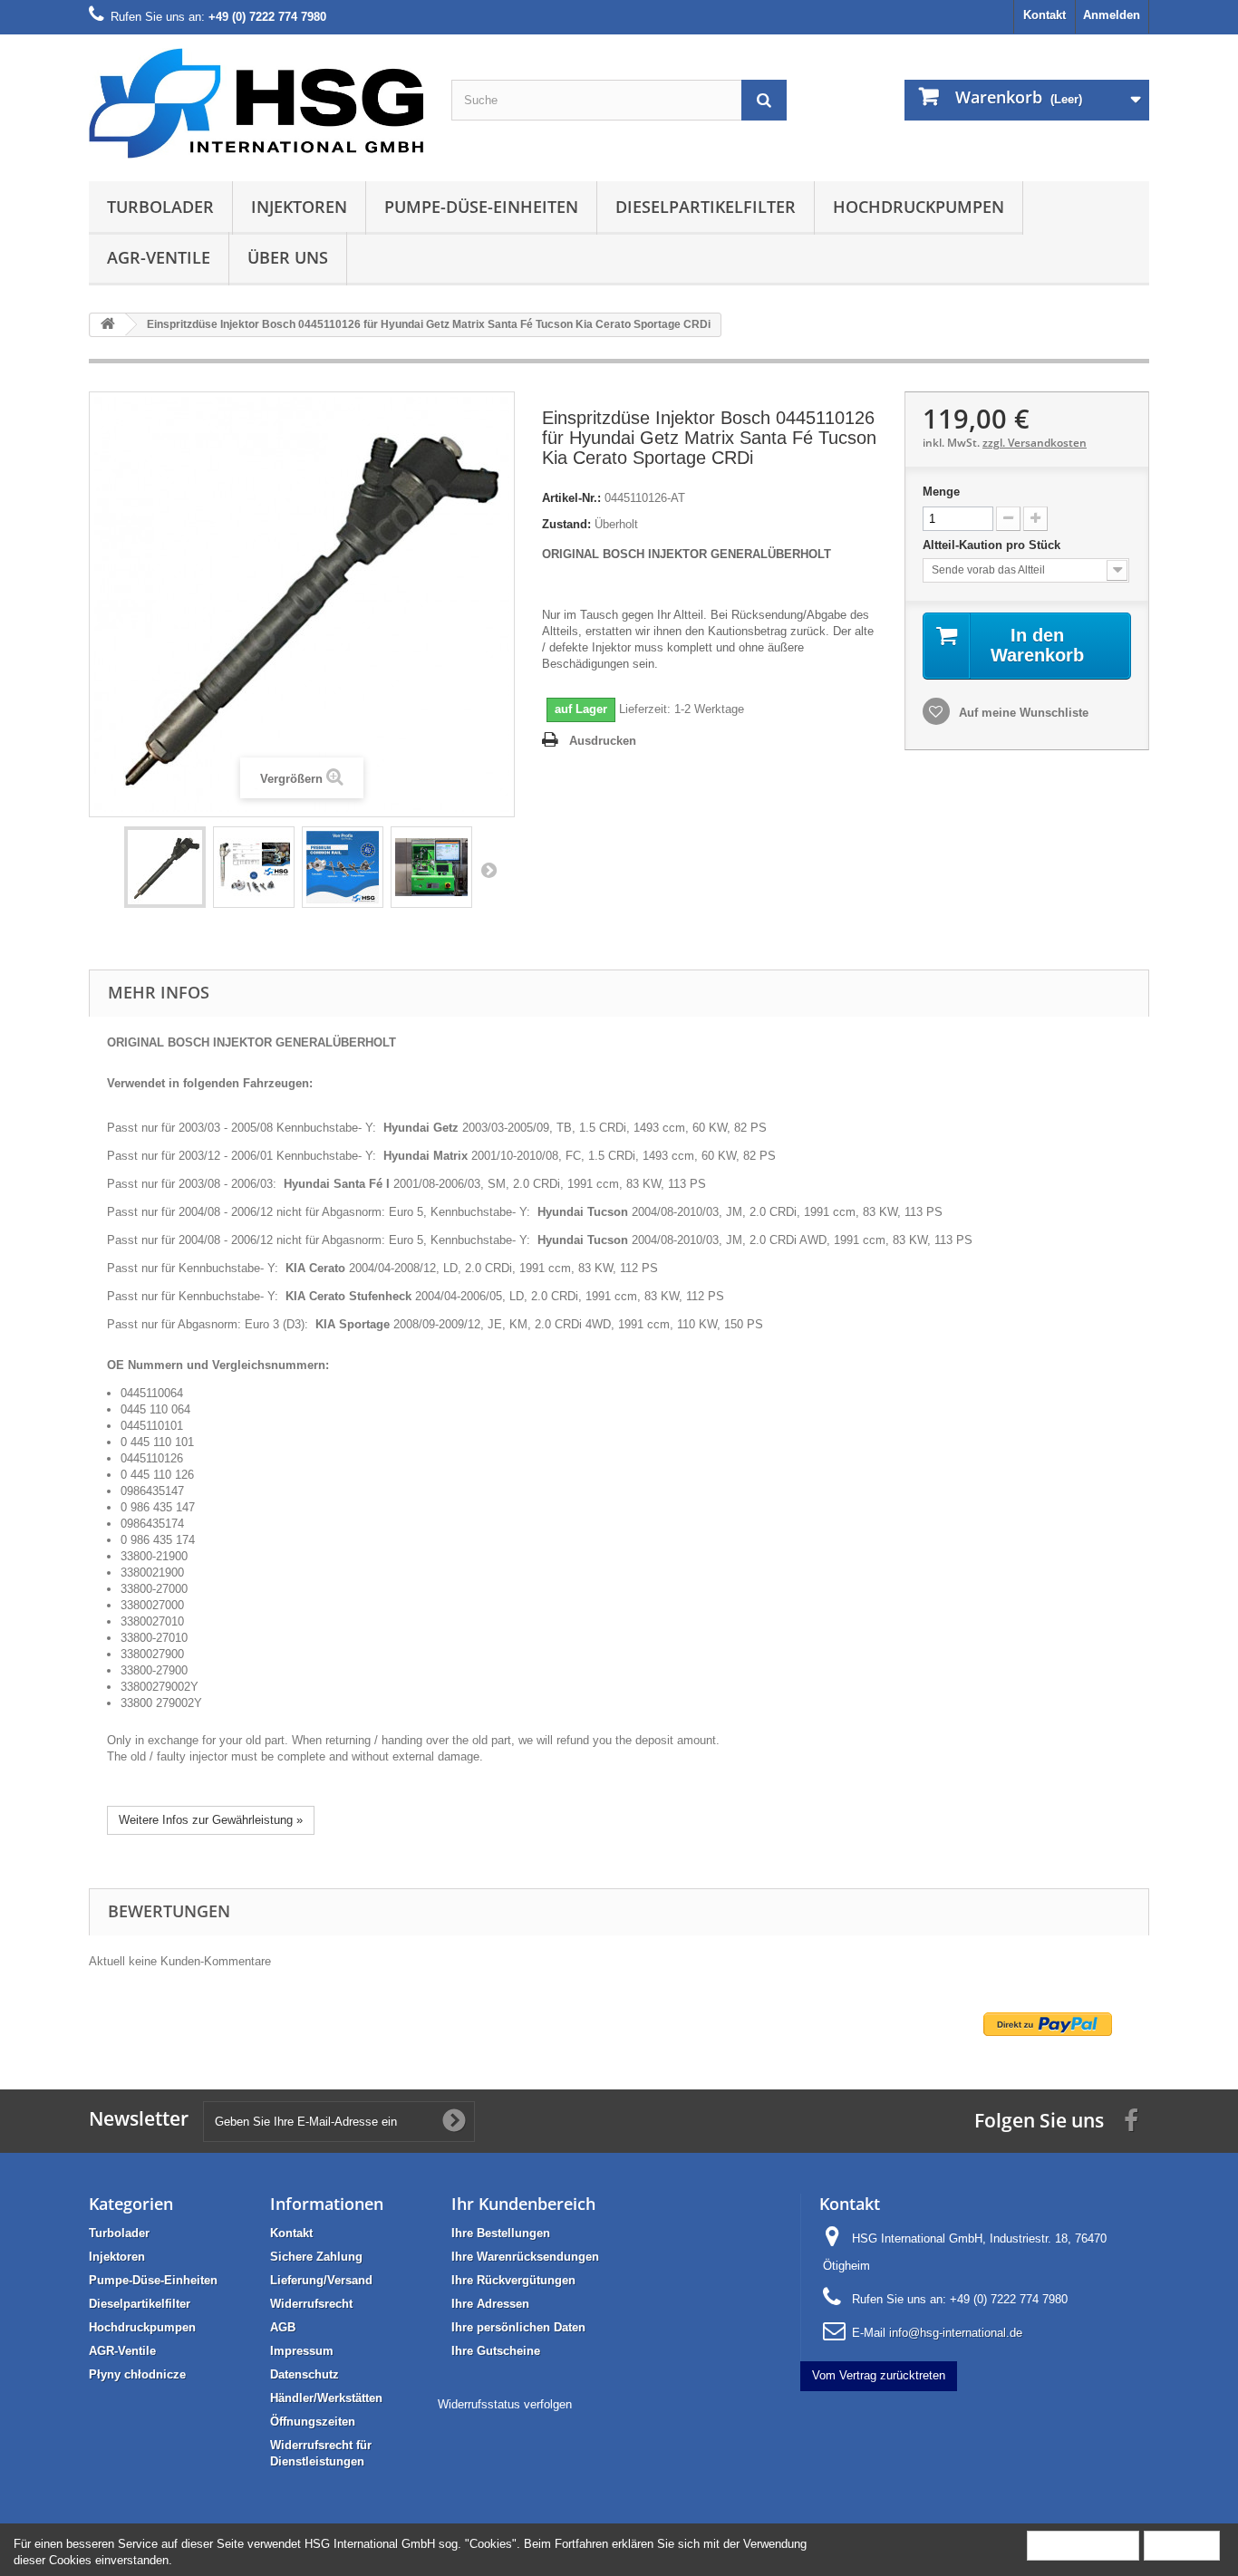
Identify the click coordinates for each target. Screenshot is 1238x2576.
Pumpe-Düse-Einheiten (481, 207)
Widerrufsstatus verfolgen (505, 2404)
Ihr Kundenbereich (523, 2204)
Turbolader (160, 207)
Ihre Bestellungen (501, 2233)
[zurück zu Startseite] (108, 325)
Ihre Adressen (490, 2304)
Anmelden (1112, 15)
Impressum (302, 2351)
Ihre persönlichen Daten (518, 2327)
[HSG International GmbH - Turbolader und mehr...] (256, 103)
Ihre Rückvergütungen (513, 2280)
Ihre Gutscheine (496, 2351)
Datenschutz (305, 2374)
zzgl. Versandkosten (1035, 443)
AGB (283, 2327)
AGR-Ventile (159, 257)
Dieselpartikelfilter (706, 207)
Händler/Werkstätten (326, 2398)
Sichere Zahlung (316, 2257)
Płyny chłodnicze (137, 2374)
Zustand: (566, 524)
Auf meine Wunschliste (1022, 713)
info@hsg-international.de (956, 2333)
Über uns (288, 257)
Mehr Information (1083, 2545)
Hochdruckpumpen (919, 207)
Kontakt (1045, 15)
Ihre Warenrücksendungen (525, 2257)
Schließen (1182, 2545)
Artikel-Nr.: (571, 498)
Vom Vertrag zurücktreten (879, 2375)
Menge (941, 492)
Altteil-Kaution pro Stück (993, 545)
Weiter (488, 870)
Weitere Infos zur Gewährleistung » (211, 1820)
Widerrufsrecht (311, 2304)
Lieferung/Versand (321, 2280)
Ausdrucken (603, 741)
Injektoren (299, 207)
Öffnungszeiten (313, 2422)
